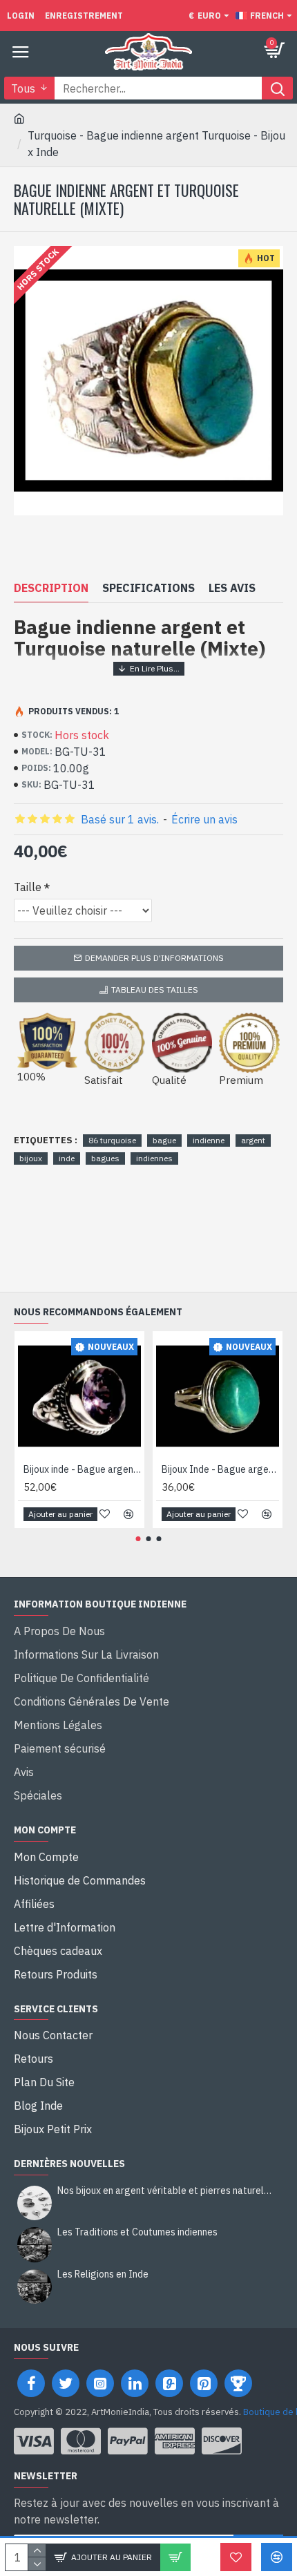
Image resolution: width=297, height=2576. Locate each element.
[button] (138, 1539)
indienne (209, 1140)
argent (253, 1140)
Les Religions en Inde (103, 2274)
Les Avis (232, 588)
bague (164, 1140)
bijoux (31, 1158)
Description (51, 588)
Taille (28, 887)
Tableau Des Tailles (155, 990)
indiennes (154, 1158)
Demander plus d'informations (154, 958)
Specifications (148, 588)
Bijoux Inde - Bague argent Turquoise (220, 1469)
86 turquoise (112, 1140)
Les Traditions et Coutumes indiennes (137, 2232)
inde (67, 1158)
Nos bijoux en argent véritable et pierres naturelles (166, 2191)
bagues (105, 1158)
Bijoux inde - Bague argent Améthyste (82, 1469)
